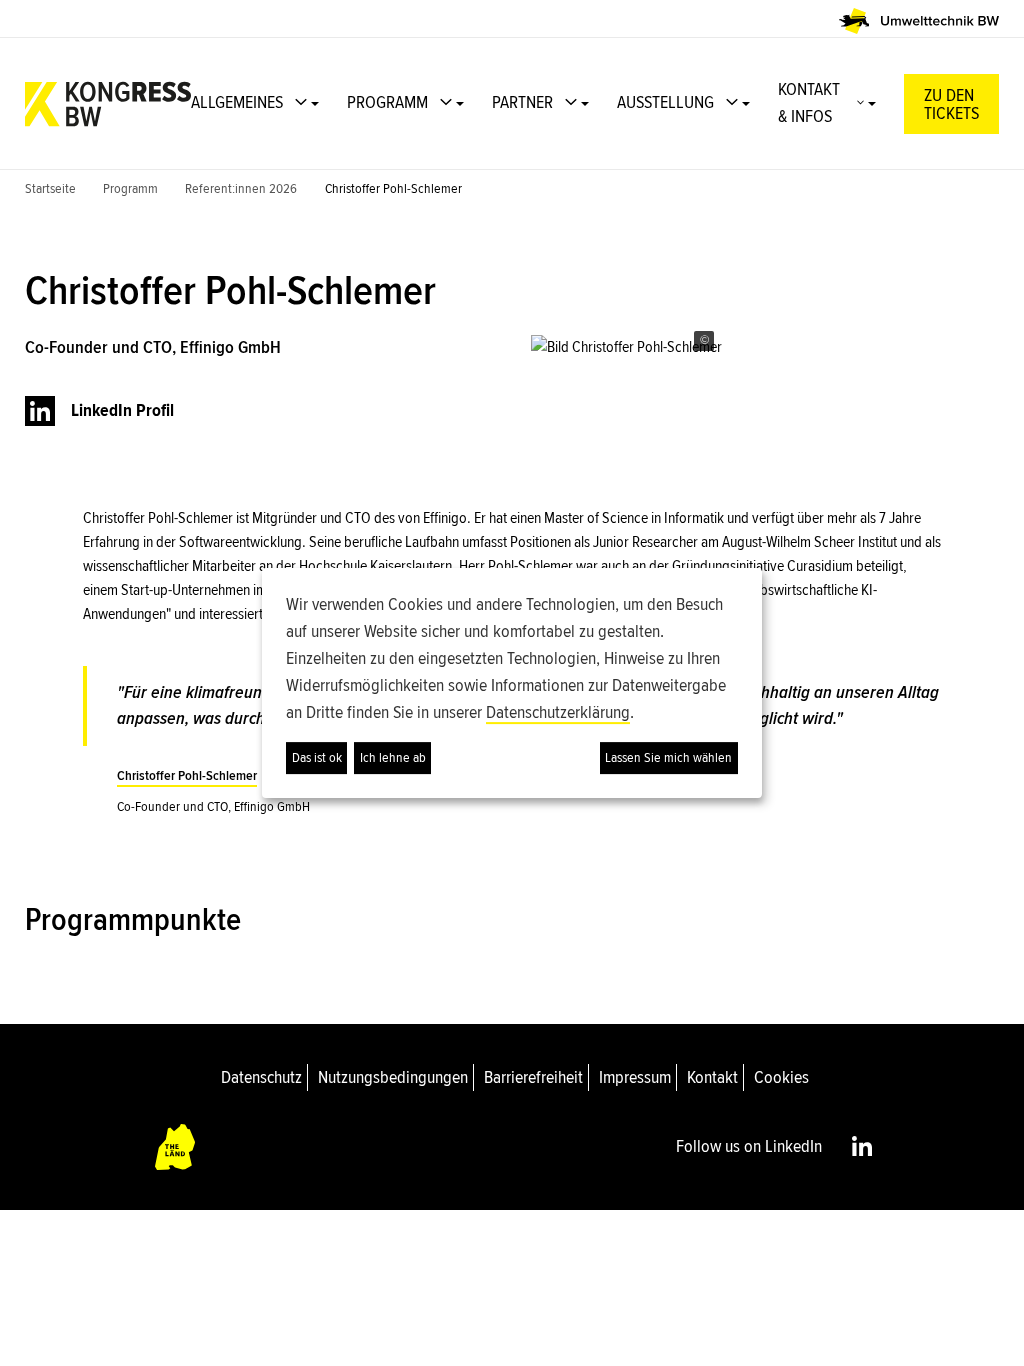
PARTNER (522, 102)
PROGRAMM (387, 102)
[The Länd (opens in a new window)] (176, 1146)
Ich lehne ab (393, 757)
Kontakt (712, 1077)
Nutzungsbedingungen (393, 1077)
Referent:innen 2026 (241, 188)
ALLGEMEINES (237, 102)
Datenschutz (261, 1077)
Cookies (781, 1077)
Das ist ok (317, 757)
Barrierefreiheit (533, 1077)
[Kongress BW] (108, 104)
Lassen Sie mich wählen (668, 757)
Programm (130, 188)
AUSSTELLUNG (665, 102)
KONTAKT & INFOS (809, 102)
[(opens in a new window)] (919, 21)
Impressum (635, 1077)
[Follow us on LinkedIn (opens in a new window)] (862, 1146)
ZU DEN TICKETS (951, 105)
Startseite (50, 188)
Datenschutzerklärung (558, 712)
